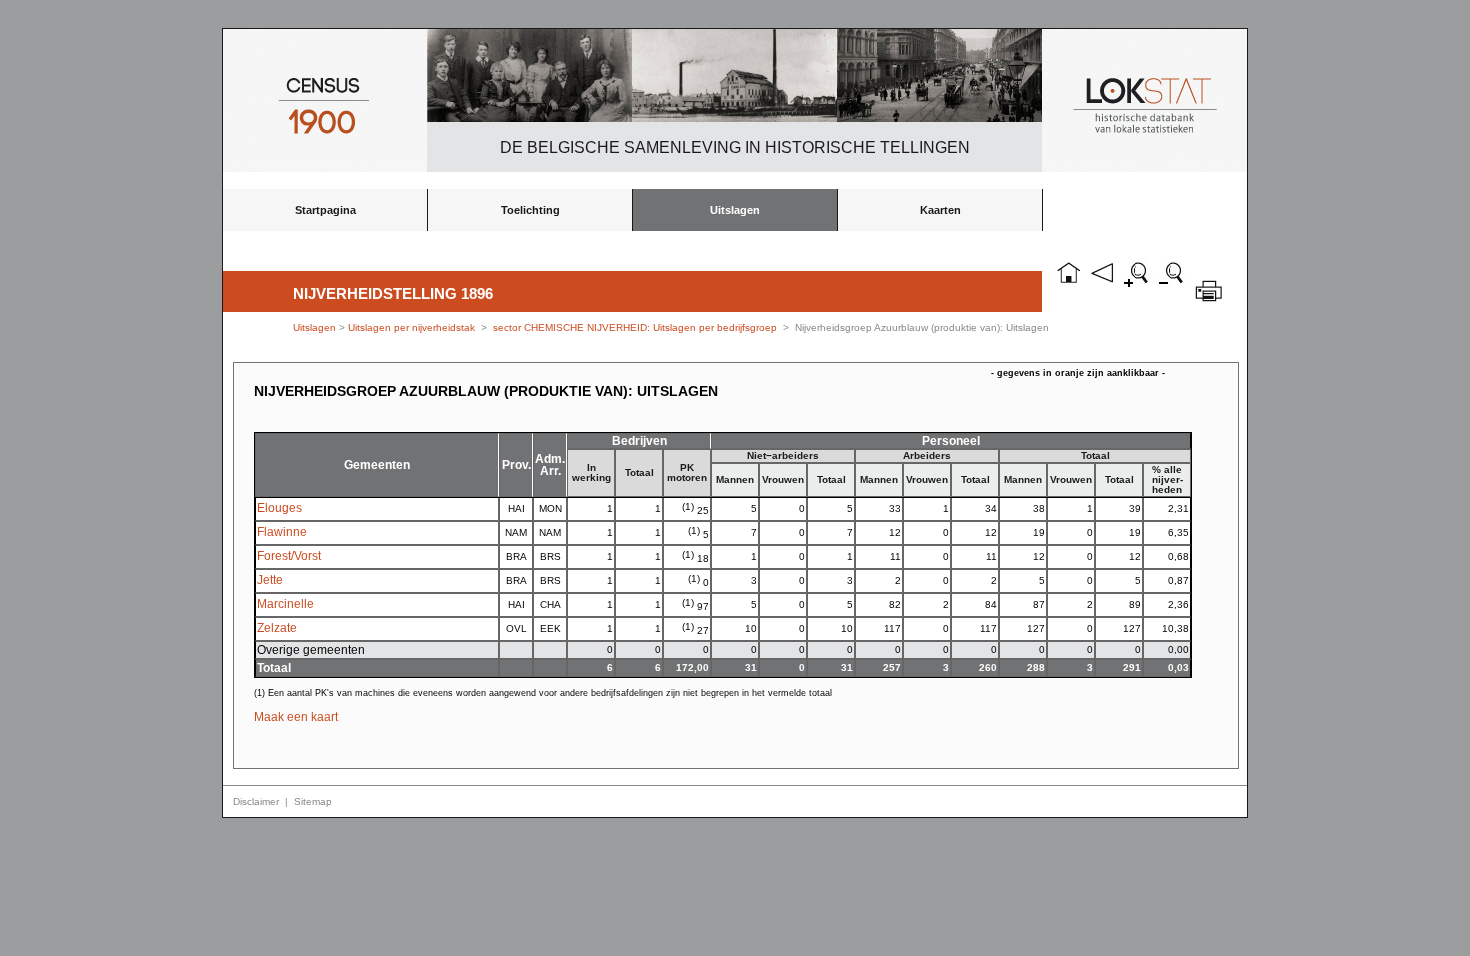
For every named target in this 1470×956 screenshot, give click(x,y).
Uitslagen (735, 210)
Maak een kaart (296, 717)
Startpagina (325, 210)
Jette (270, 580)
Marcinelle (285, 604)
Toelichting (530, 210)
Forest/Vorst (289, 556)
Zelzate (277, 628)
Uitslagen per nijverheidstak (411, 327)
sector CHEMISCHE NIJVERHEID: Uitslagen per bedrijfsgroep (635, 327)
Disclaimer (256, 801)
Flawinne (282, 532)
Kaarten (940, 210)
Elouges (279, 508)
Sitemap (313, 801)
